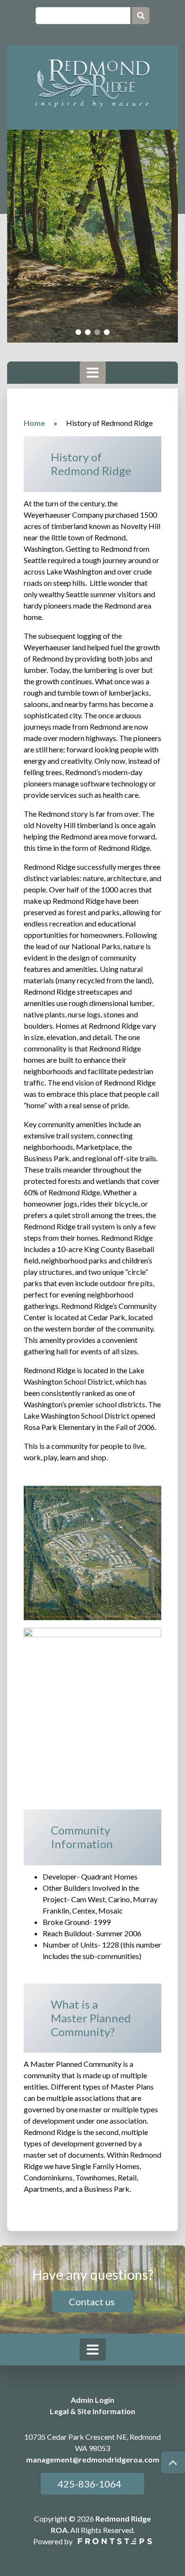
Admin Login (92, 2400)
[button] (78, 332)
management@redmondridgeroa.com (93, 2459)
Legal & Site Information (92, 2411)
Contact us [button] (93, 2302)
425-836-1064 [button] (89, 2484)
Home (34, 423)
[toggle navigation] (93, 373)
